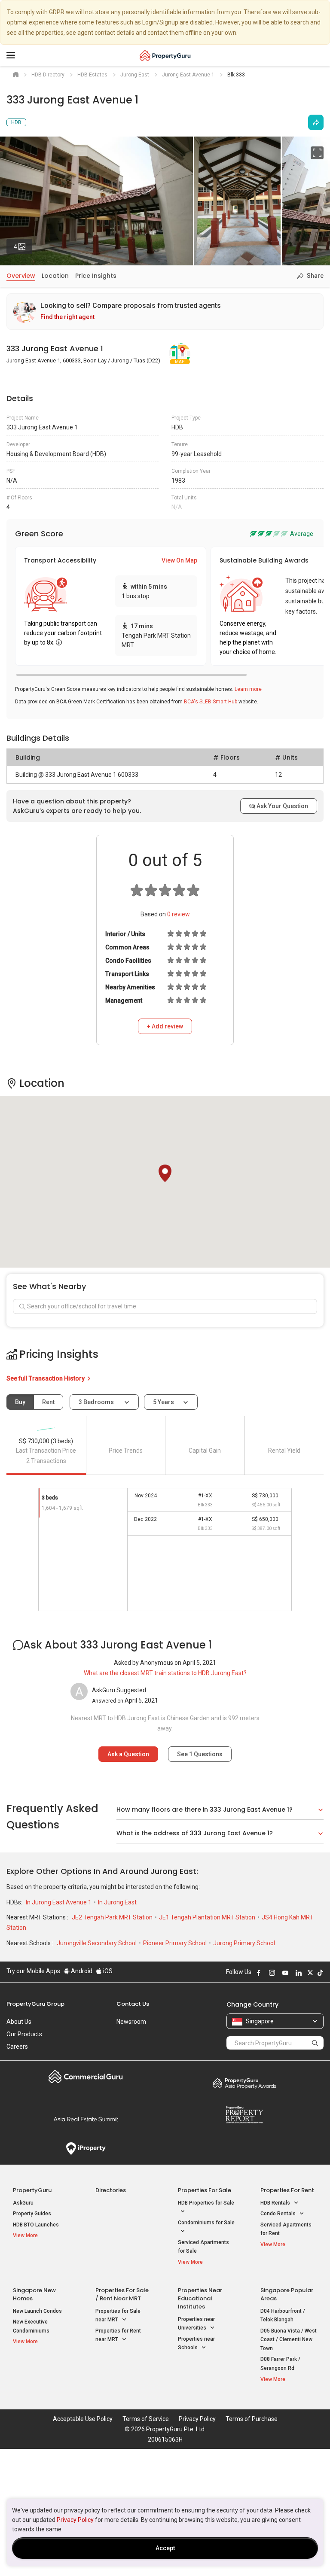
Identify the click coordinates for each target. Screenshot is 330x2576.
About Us (19, 2022)
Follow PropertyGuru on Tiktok (320, 1973)
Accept (165, 2548)
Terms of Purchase (252, 2419)
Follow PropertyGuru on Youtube (285, 1973)
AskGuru (23, 2203)
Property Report (244, 2115)
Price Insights (96, 276)
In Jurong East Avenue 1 (59, 1902)
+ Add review (165, 1026)
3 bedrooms (97, 1402)
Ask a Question (128, 1754)
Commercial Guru (86, 2077)
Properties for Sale (205, 2190)
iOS (107, 1971)
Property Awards (244, 2083)
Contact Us (133, 2004)
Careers (17, 2047)
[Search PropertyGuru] (315, 2043)
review (179, 914)
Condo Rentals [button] (279, 2214)
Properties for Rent (287, 2190)
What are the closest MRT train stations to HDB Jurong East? (165, 1673)
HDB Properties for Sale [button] (206, 2203)
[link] (165, 312)
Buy (20, 1402)
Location (55, 276)
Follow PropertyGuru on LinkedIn (299, 1973)
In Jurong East (117, 1902)
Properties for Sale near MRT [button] (118, 2316)
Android (81, 1971)
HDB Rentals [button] (276, 2203)
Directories (111, 2190)
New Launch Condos (37, 2311)
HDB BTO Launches (36, 2225)
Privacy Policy (75, 2520)
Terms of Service (146, 2419)
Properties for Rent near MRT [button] (118, 2335)
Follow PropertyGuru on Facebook (259, 1973)
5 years (163, 1402)
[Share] (316, 122)
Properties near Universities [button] (196, 2324)
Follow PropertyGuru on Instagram (272, 1973)
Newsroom (131, 2022)
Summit (86, 2119)
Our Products (24, 2034)
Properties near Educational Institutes (200, 2298)
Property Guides (32, 2214)
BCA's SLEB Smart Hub (211, 702)
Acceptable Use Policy (83, 2419)
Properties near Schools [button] (196, 2343)
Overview (21, 276)
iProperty (86, 2149)
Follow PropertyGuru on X (310, 1973)
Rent (48, 1402)
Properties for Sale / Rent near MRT (122, 2294)
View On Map (179, 560)
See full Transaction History (46, 1378)
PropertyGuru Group (35, 2004)
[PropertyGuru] (165, 55)
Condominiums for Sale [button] (206, 2223)
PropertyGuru (32, 2190)
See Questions (200, 1754)
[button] (165, 1173)
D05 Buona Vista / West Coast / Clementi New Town (289, 2340)
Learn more (248, 689)
